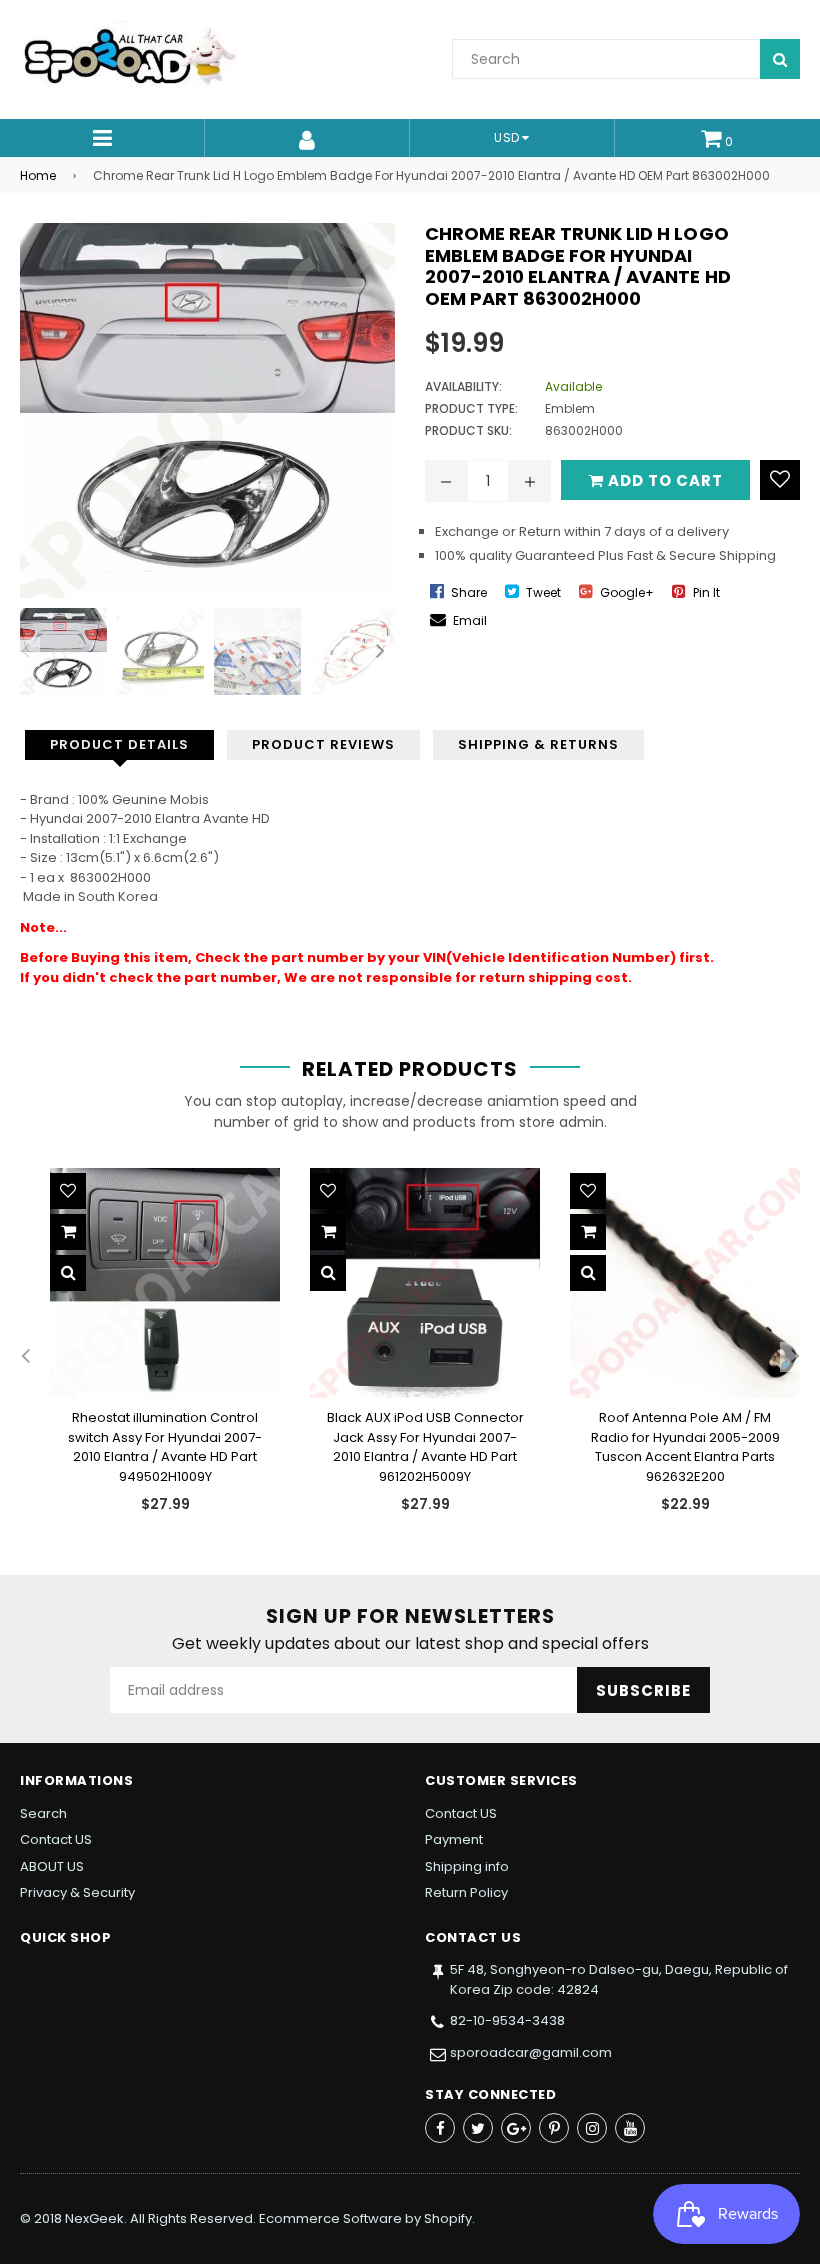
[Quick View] (68, 1273)
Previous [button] (25, 652)
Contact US (56, 1839)
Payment (454, 1839)
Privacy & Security (77, 1892)
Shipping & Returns (538, 744)
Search (43, 1813)
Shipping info (467, 1866)
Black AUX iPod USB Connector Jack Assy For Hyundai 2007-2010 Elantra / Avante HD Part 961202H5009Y (425, 1447)
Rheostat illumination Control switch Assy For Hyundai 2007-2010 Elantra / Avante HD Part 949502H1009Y (165, 1447)
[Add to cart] (68, 1232)
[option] (58, 651)
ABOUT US (52, 1866)
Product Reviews (323, 744)
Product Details (119, 744)
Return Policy (466, 1892)
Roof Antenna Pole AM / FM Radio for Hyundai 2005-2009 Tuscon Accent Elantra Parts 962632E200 (685, 1447)
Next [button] (380, 652)
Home (38, 175)
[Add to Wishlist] (780, 480)
